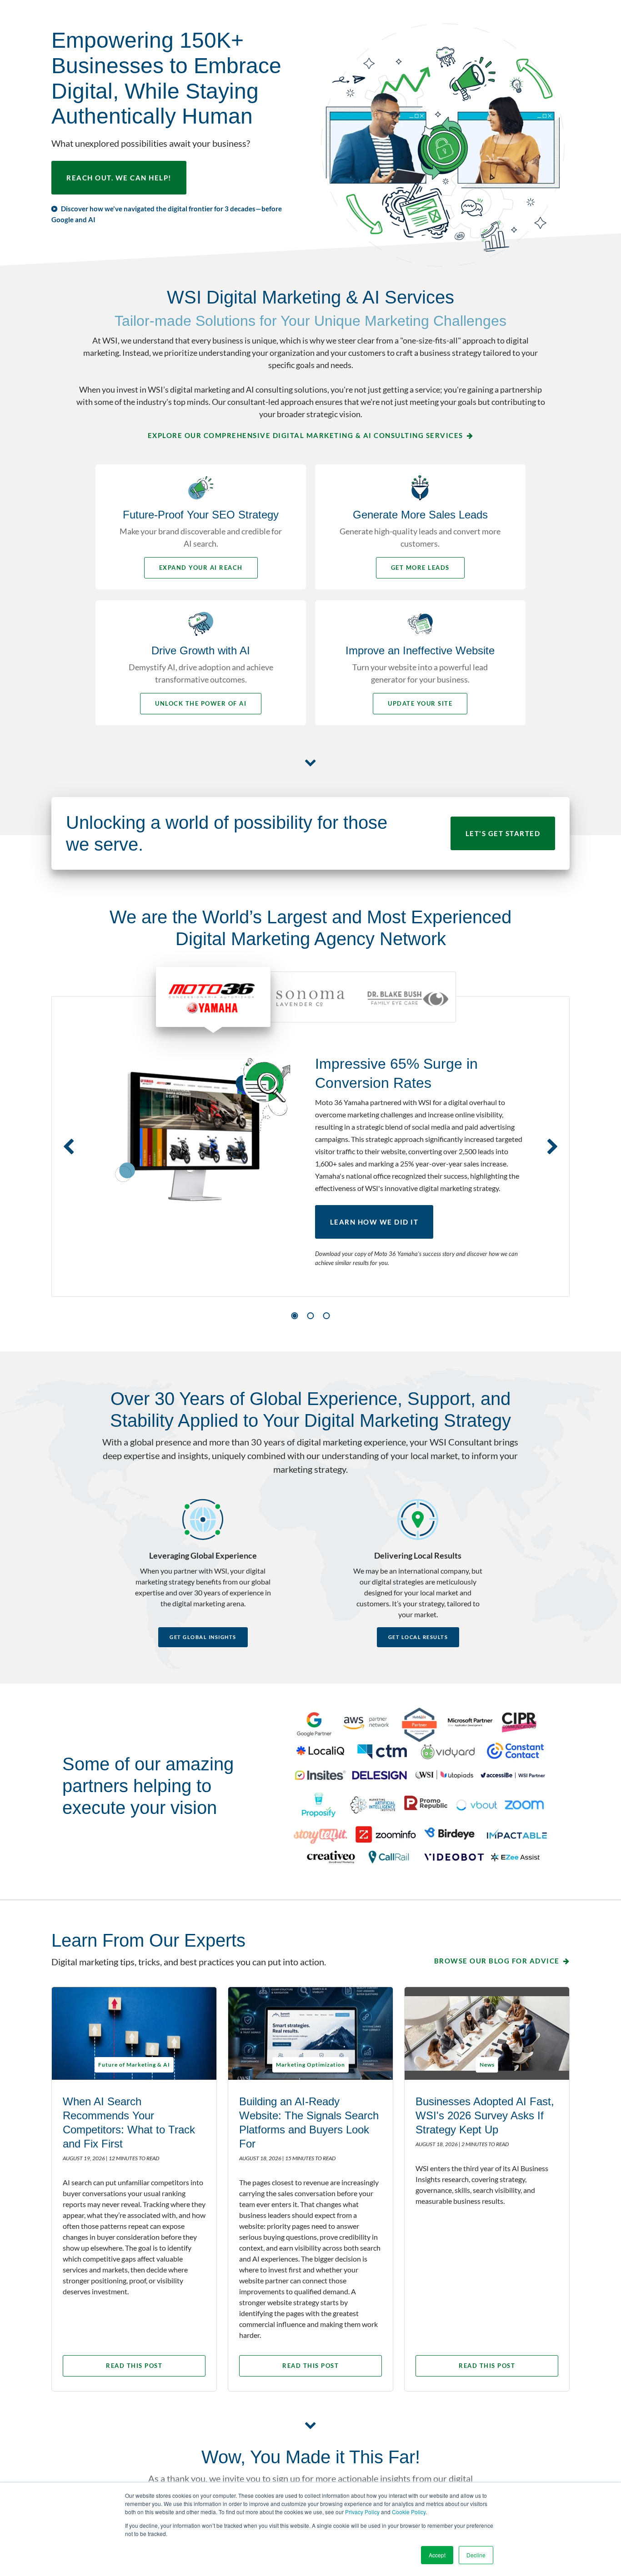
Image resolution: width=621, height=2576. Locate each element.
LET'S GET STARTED (503, 833)
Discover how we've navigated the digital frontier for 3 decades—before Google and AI (167, 214)
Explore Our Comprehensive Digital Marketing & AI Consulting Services (305, 435)
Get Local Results (418, 1637)
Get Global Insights (203, 1637)
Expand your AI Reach (201, 568)
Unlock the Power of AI (201, 703)
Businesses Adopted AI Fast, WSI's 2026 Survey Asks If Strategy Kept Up (485, 2115)
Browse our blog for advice (497, 1961)
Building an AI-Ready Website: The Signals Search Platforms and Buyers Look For (309, 2123)
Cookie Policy (409, 2512)
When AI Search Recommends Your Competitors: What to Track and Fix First (129, 2123)
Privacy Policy (362, 2512)
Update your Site (420, 703)
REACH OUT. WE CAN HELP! (119, 178)
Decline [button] (476, 2555)
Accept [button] (437, 2555)
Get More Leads (420, 568)
